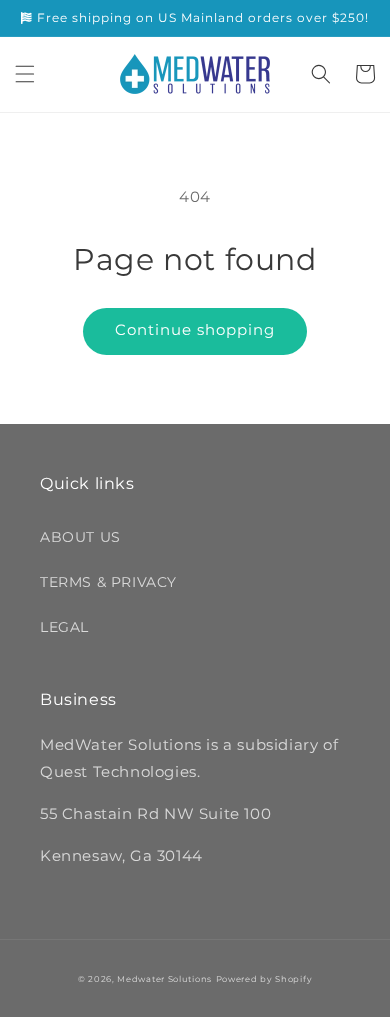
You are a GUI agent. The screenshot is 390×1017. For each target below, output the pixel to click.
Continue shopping (195, 329)
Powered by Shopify (264, 979)
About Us (80, 537)
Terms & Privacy (108, 582)
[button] (25, 74)
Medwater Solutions (164, 979)
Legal (64, 627)
